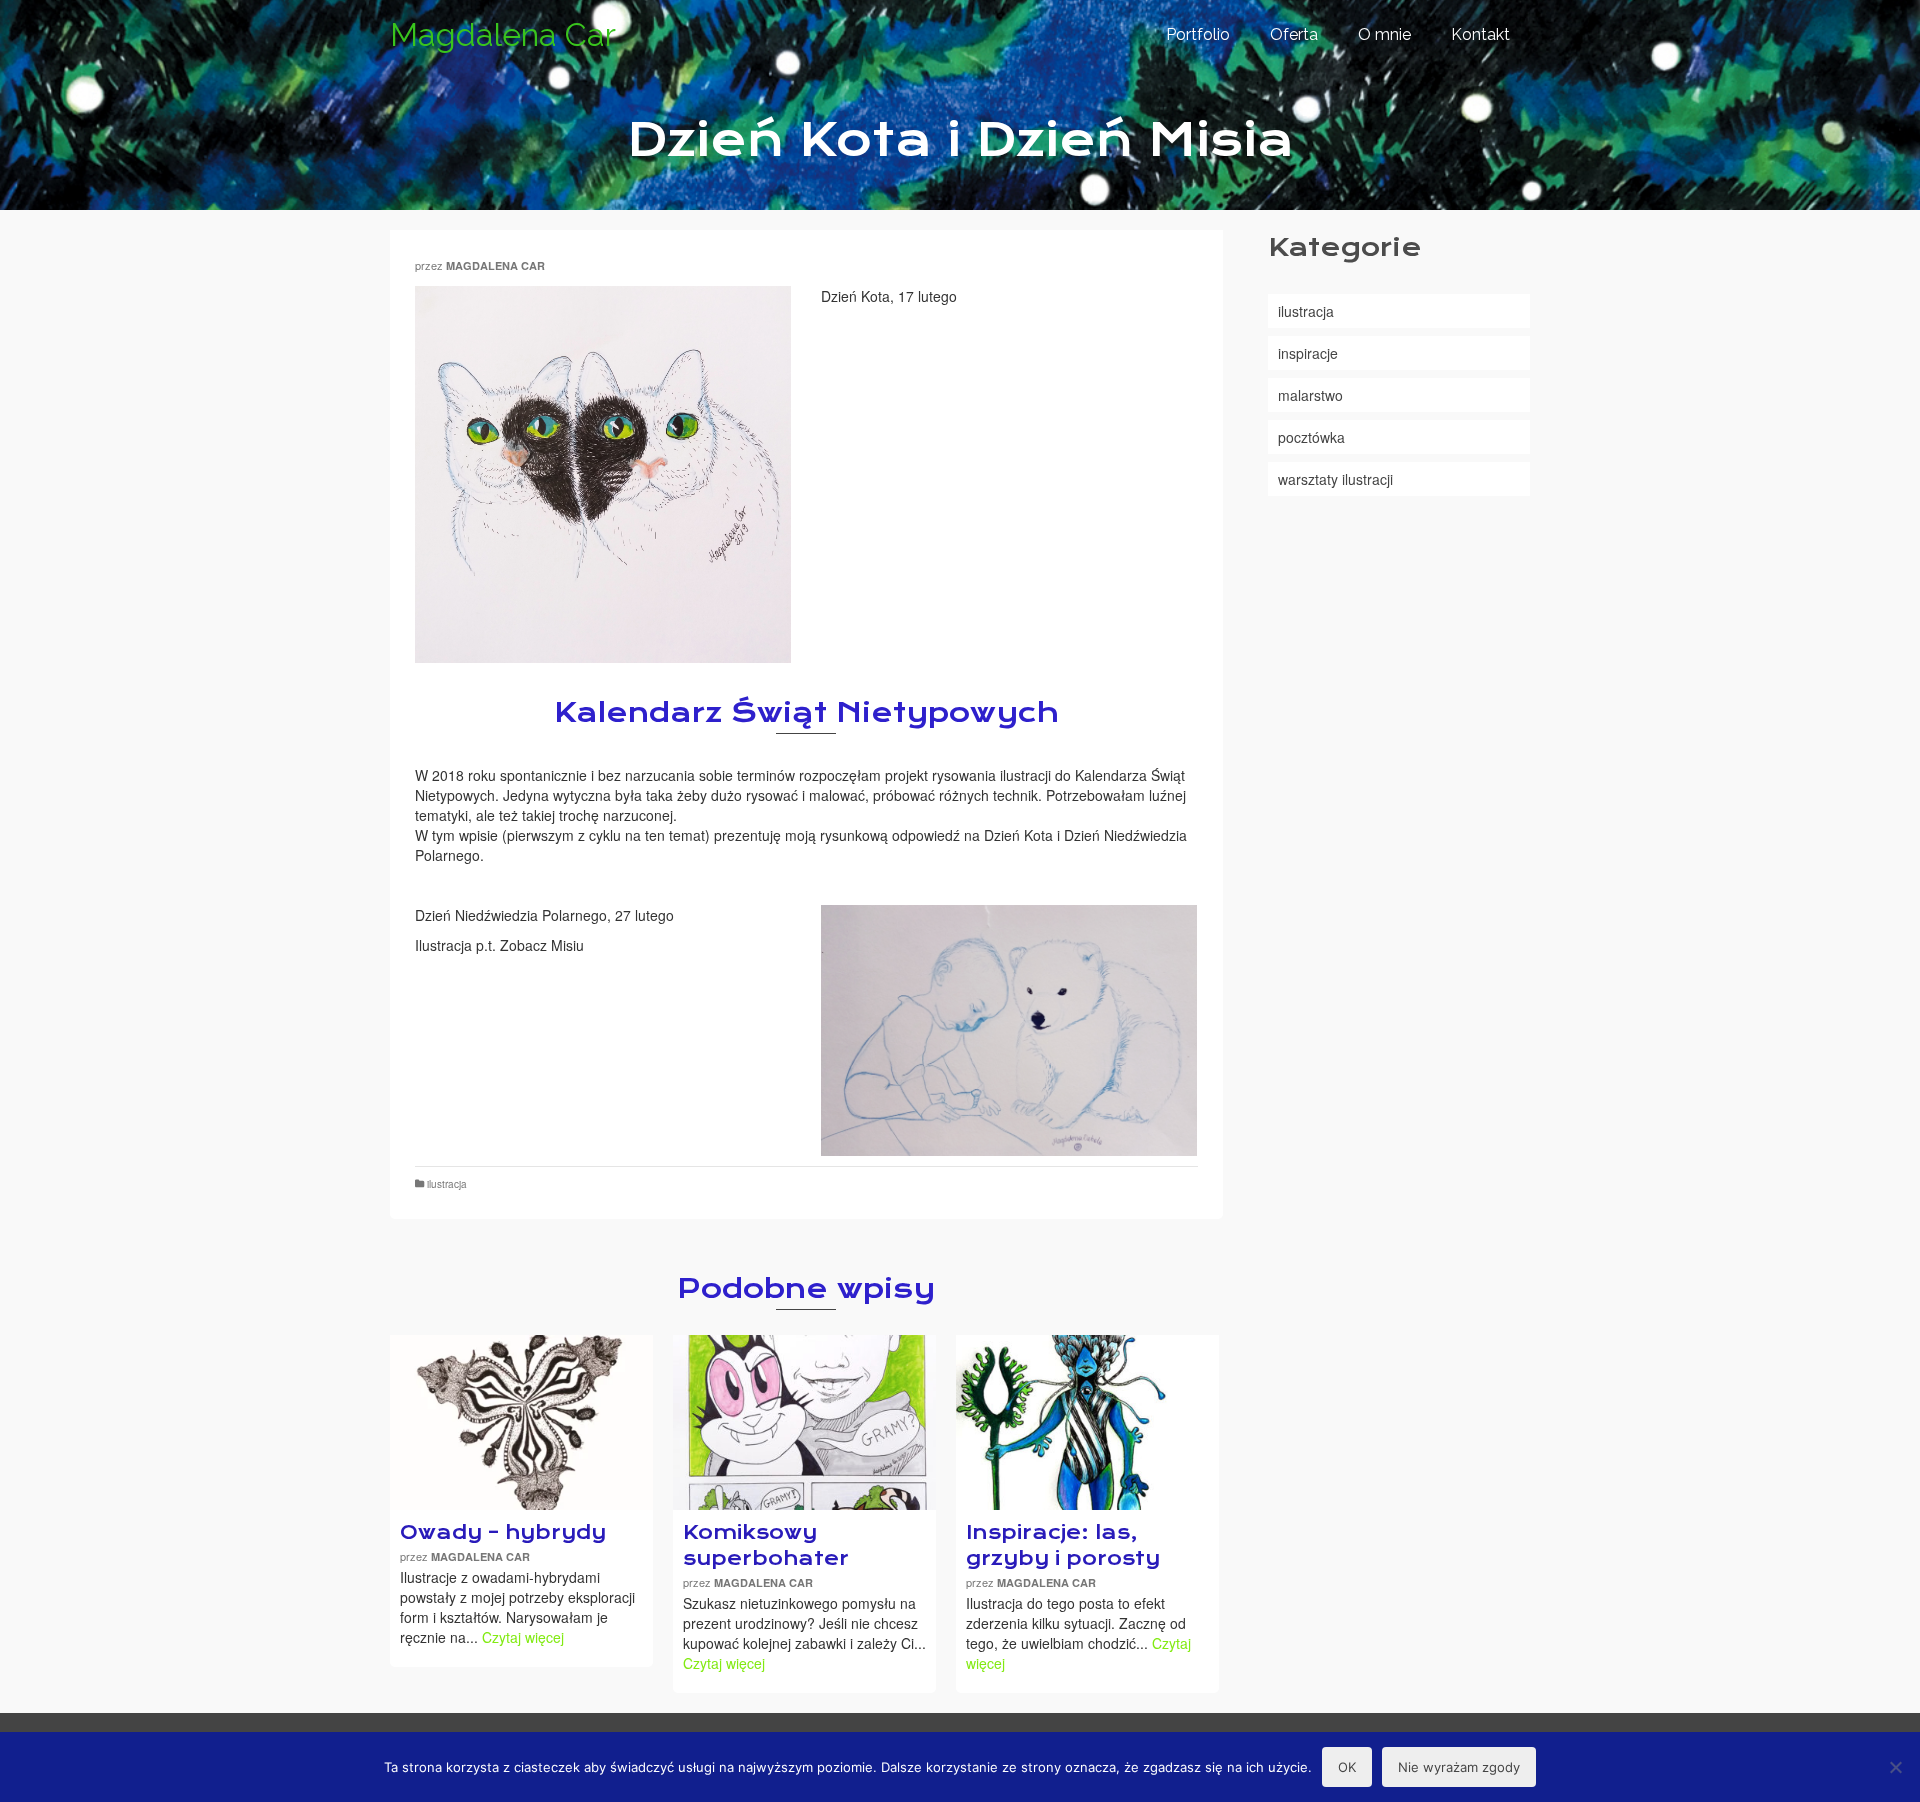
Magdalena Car (503, 34)
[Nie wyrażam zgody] (1895, 1767)
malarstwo (1310, 395)
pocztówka (1311, 437)
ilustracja (447, 1184)
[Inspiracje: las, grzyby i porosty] (1087, 1422)
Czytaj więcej (523, 1637)
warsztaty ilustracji (1335, 479)
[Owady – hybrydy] (521, 1422)
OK (1347, 1767)
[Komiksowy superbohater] (804, 1422)
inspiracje (1308, 353)
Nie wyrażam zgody (1459, 1767)
